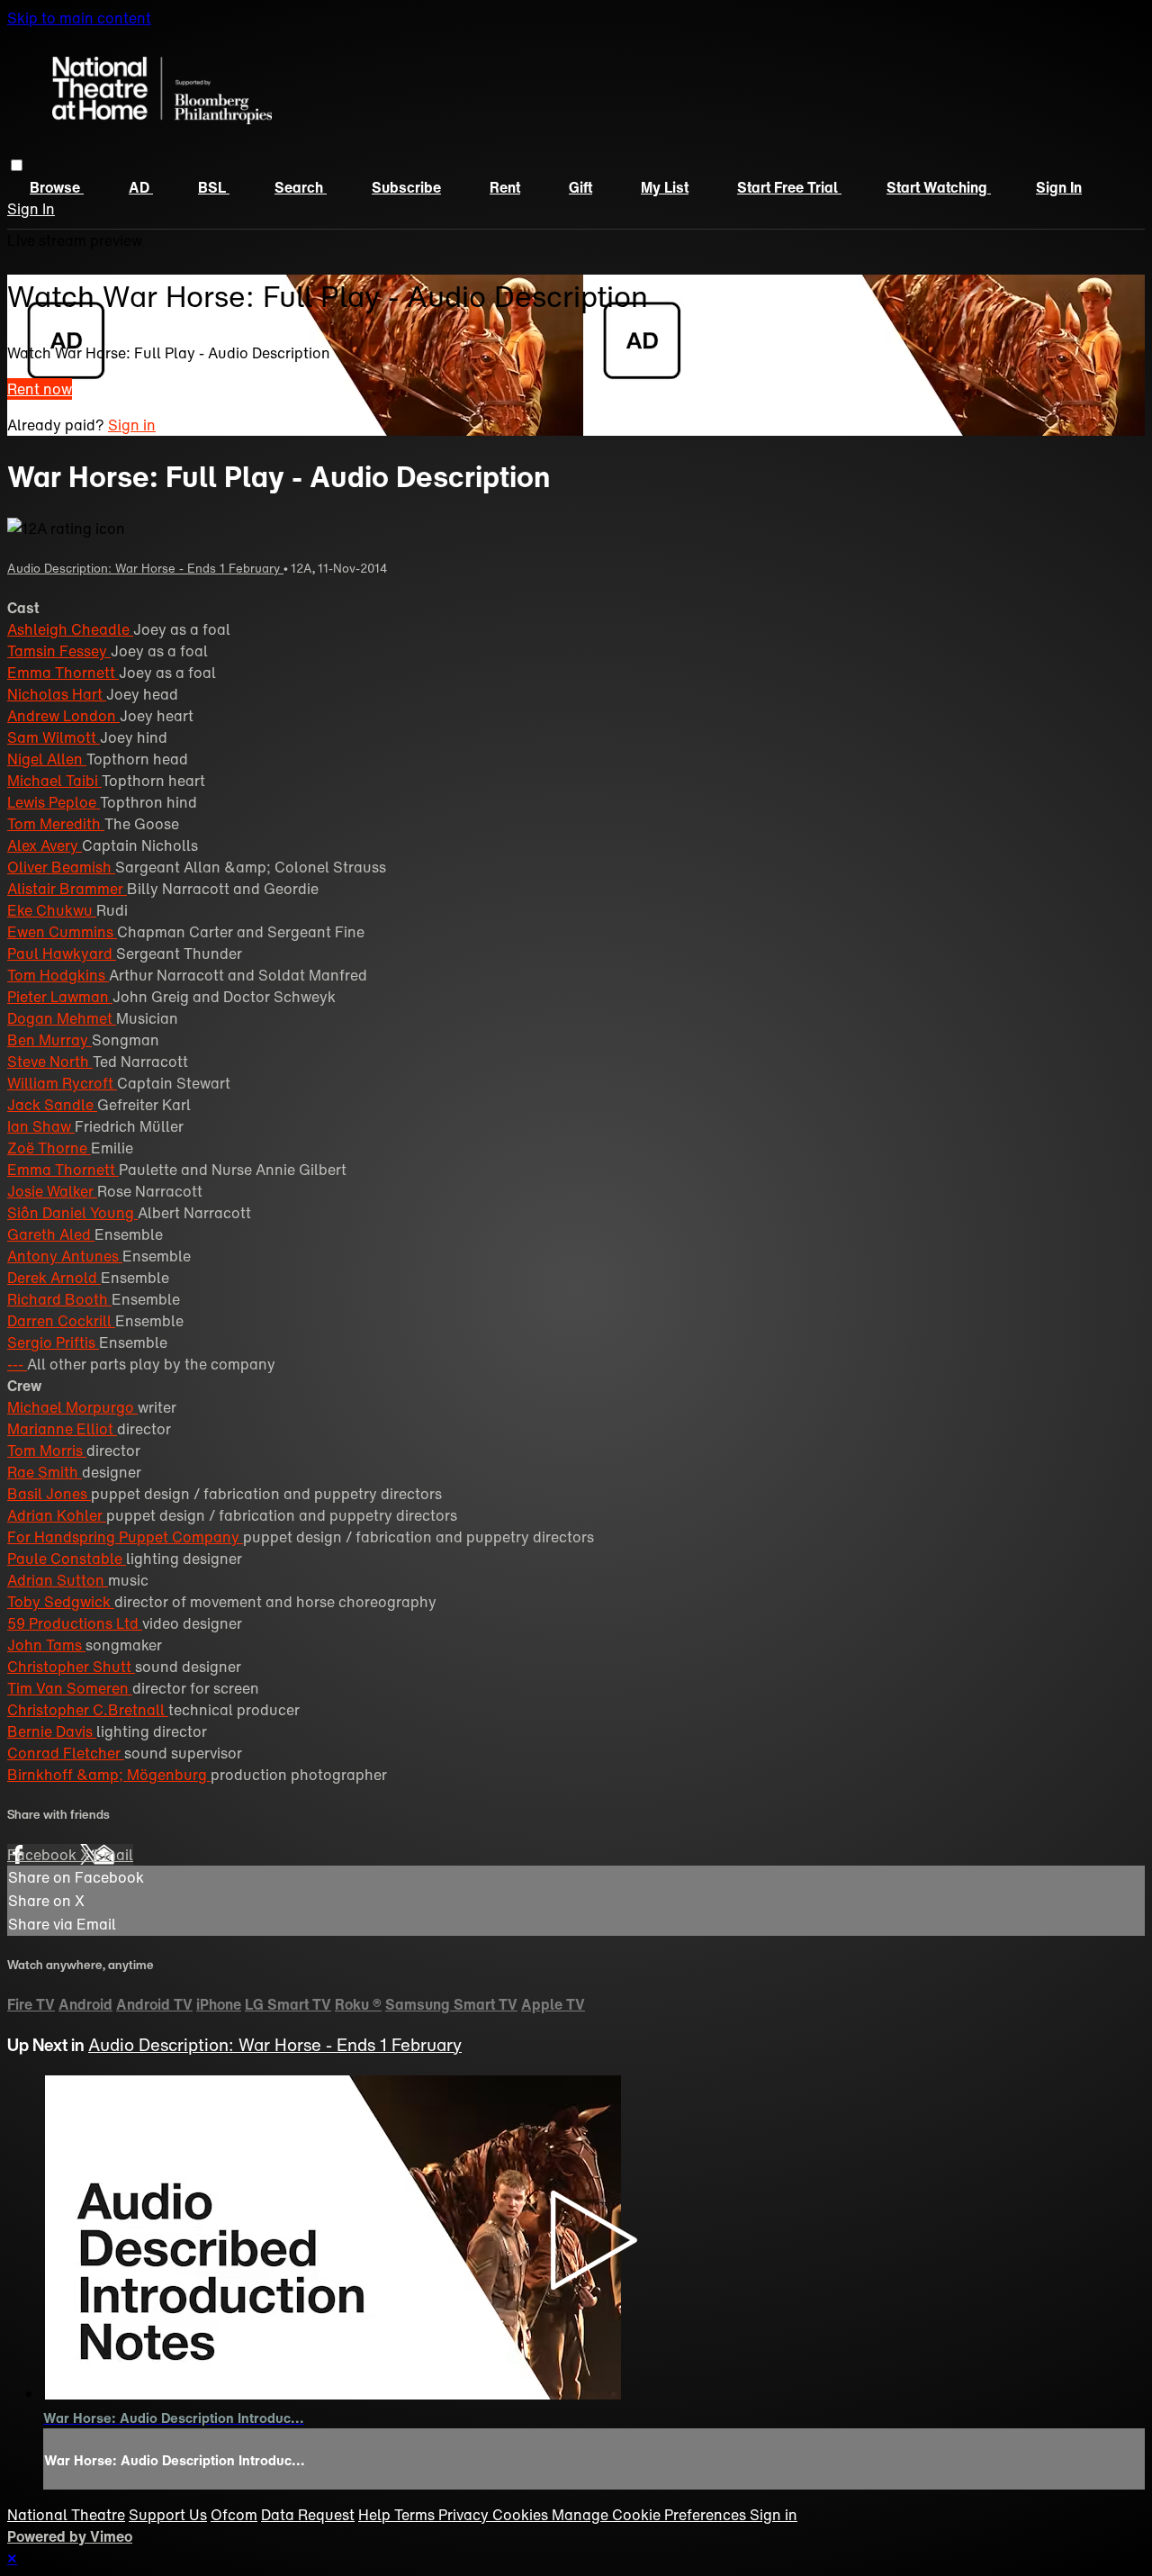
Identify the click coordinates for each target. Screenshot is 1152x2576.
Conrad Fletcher (66, 1753)
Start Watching (939, 187)
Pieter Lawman (60, 997)
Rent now (40, 389)
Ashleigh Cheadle (70, 629)
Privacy (465, 2515)
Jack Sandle (52, 1105)
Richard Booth (59, 1299)
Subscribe (406, 187)
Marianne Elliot (62, 1429)
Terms (416, 2515)
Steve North (50, 1062)
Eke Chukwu (52, 910)
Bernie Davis (52, 1731)
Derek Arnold (54, 1278)
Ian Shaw (41, 1126)
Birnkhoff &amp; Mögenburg (109, 1775)
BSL (214, 187)
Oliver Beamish (61, 867)
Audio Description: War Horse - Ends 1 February (145, 568)
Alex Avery (45, 845)
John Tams (46, 1645)
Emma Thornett (63, 673)
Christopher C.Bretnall (88, 1710)
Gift (580, 187)
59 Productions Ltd (75, 1623)
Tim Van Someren (70, 1688)
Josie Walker (52, 1191)
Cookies (522, 2515)
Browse (57, 187)
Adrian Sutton (58, 1580)
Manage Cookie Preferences (651, 2515)
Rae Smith (45, 1472)
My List (665, 187)
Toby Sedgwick (61, 1602)
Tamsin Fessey (59, 651)
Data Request (308, 2515)
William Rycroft (62, 1083)
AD (141, 187)
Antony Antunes (65, 1256)
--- (17, 1364)
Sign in (1059, 187)
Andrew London (63, 716)
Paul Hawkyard (62, 954)
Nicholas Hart (57, 694)
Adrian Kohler (57, 1515)
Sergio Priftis (53, 1342)
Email (113, 1855)
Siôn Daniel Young (72, 1213)
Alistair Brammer (67, 889)
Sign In (31, 209)
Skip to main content (79, 18)
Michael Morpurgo (72, 1407)
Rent (505, 187)
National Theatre (66, 2515)
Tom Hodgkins (58, 975)
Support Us (168, 2515)
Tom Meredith (56, 824)
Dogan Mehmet (62, 1018)
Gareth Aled (51, 1234)
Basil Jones (49, 1494)
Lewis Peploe (54, 802)
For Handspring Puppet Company (125, 1537)
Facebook (44, 1855)
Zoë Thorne (49, 1148)
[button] (17, 165)
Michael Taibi (54, 781)
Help (376, 2515)
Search (301, 187)
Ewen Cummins (62, 932)
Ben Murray (49, 1040)
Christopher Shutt (71, 1667)
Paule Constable (67, 1559)
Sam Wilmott (54, 737)
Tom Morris (47, 1451)
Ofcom (234, 2515)
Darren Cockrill (61, 1321)
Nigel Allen (47, 759)
